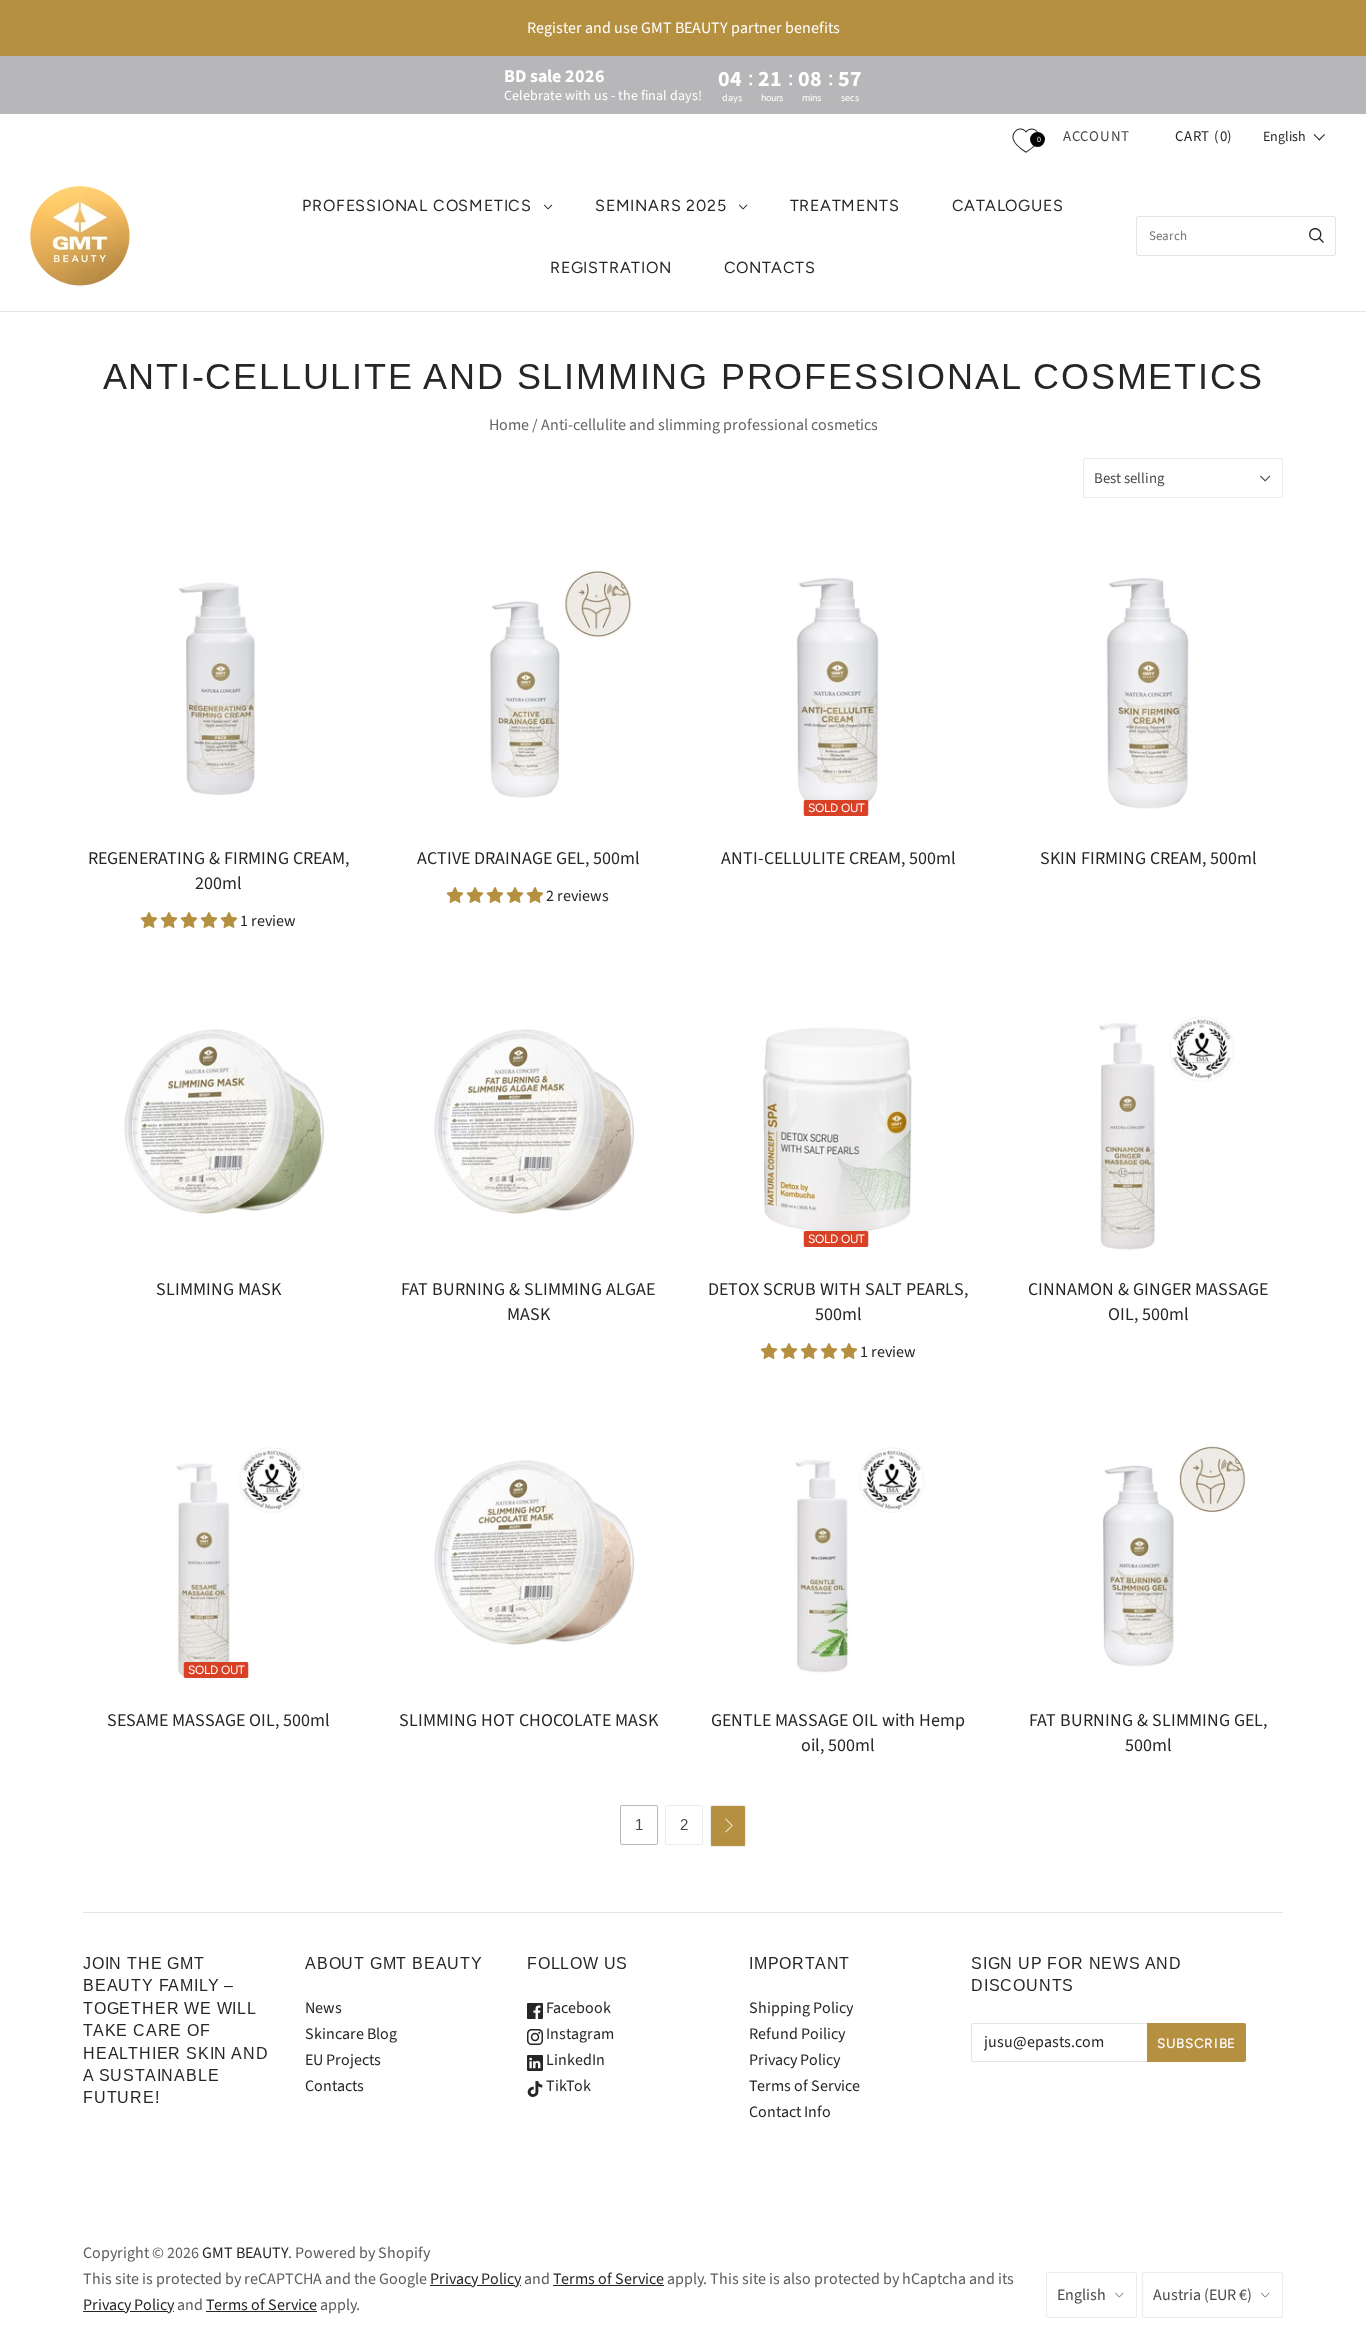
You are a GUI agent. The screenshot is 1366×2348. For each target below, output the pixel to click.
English (1081, 2295)
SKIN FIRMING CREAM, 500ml (1148, 858)
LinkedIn (574, 2060)
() (1204, 136)
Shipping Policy (801, 2008)
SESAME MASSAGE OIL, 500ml (218, 1720)
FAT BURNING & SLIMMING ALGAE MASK (528, 1302)
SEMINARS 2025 (660, 205)
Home (509, 425)
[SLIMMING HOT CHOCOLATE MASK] (528, 1555)
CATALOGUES (1008, 205)
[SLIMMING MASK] (218, 1124)
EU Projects (343, 2060)
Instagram (578, 2034)
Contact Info (790, 2112)
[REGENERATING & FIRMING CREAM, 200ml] (218, 693)
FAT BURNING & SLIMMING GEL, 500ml (1148, 1733)
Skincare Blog (351, 2034)
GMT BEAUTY (245, 2253)
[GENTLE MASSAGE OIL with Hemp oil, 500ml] (838, 1555)
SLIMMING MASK (218, 1289)
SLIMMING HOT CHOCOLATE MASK (528, 1720)
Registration (611, 267)
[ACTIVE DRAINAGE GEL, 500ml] (528, 693)
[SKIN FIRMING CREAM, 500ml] (1148, 693)
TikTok (567, 2086)
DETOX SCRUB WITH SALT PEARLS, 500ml (838, 1302)
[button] (1294, 137)
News (323, 2008)
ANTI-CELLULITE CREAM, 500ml (838, 858)
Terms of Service (804, 2086)
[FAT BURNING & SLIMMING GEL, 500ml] (1148, 1555)
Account (1096, 136)
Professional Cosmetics (417, 205)
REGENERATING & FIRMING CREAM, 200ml (218, 871)
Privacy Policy (794, 2060)
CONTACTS (770, 267)
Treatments (845, 205)
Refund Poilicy (797, 2034)
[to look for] (1316, 236)
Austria (1202, 2295)
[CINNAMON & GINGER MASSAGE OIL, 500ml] (1148, 1124)
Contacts (334, 2086)
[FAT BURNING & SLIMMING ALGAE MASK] (528, 1124)
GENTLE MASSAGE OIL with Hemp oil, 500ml (838, 1733)
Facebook (577, 2008)
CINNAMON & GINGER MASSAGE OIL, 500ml (1148, 1302)
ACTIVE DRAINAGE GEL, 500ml (528, 858)
